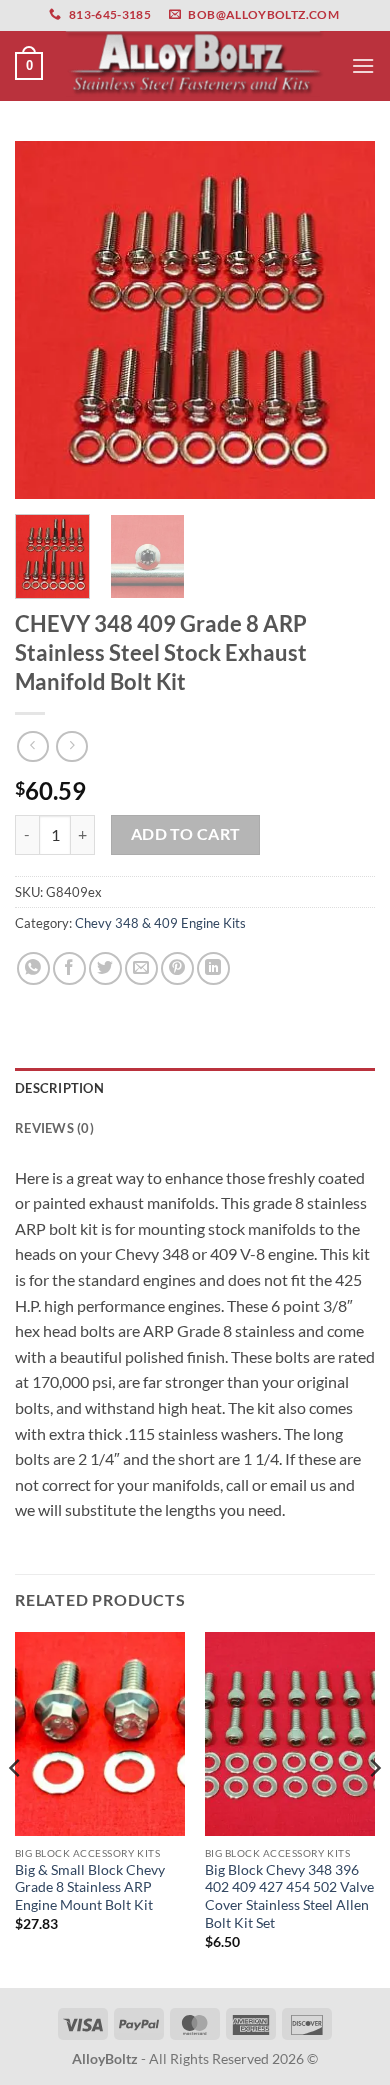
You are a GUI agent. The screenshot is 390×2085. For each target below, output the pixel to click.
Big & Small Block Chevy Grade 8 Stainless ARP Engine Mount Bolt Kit (90, 1887)
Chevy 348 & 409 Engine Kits (160, 923)
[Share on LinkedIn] (213, 968)
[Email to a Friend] (141, 968)
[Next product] (32, 746)
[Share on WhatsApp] (33, 968)
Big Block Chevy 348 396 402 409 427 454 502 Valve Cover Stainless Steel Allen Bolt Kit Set (289, 1896)
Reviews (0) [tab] (54, 1128)
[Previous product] (71, 746)
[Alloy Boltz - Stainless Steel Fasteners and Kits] (195, 65)
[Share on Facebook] (69, 968)
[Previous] (47, 320)
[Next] (343, 320)
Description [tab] (59, 1088)
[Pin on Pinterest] (177, 968)
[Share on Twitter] (105, 968)
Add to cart (186, 834)
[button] (29, 66)
